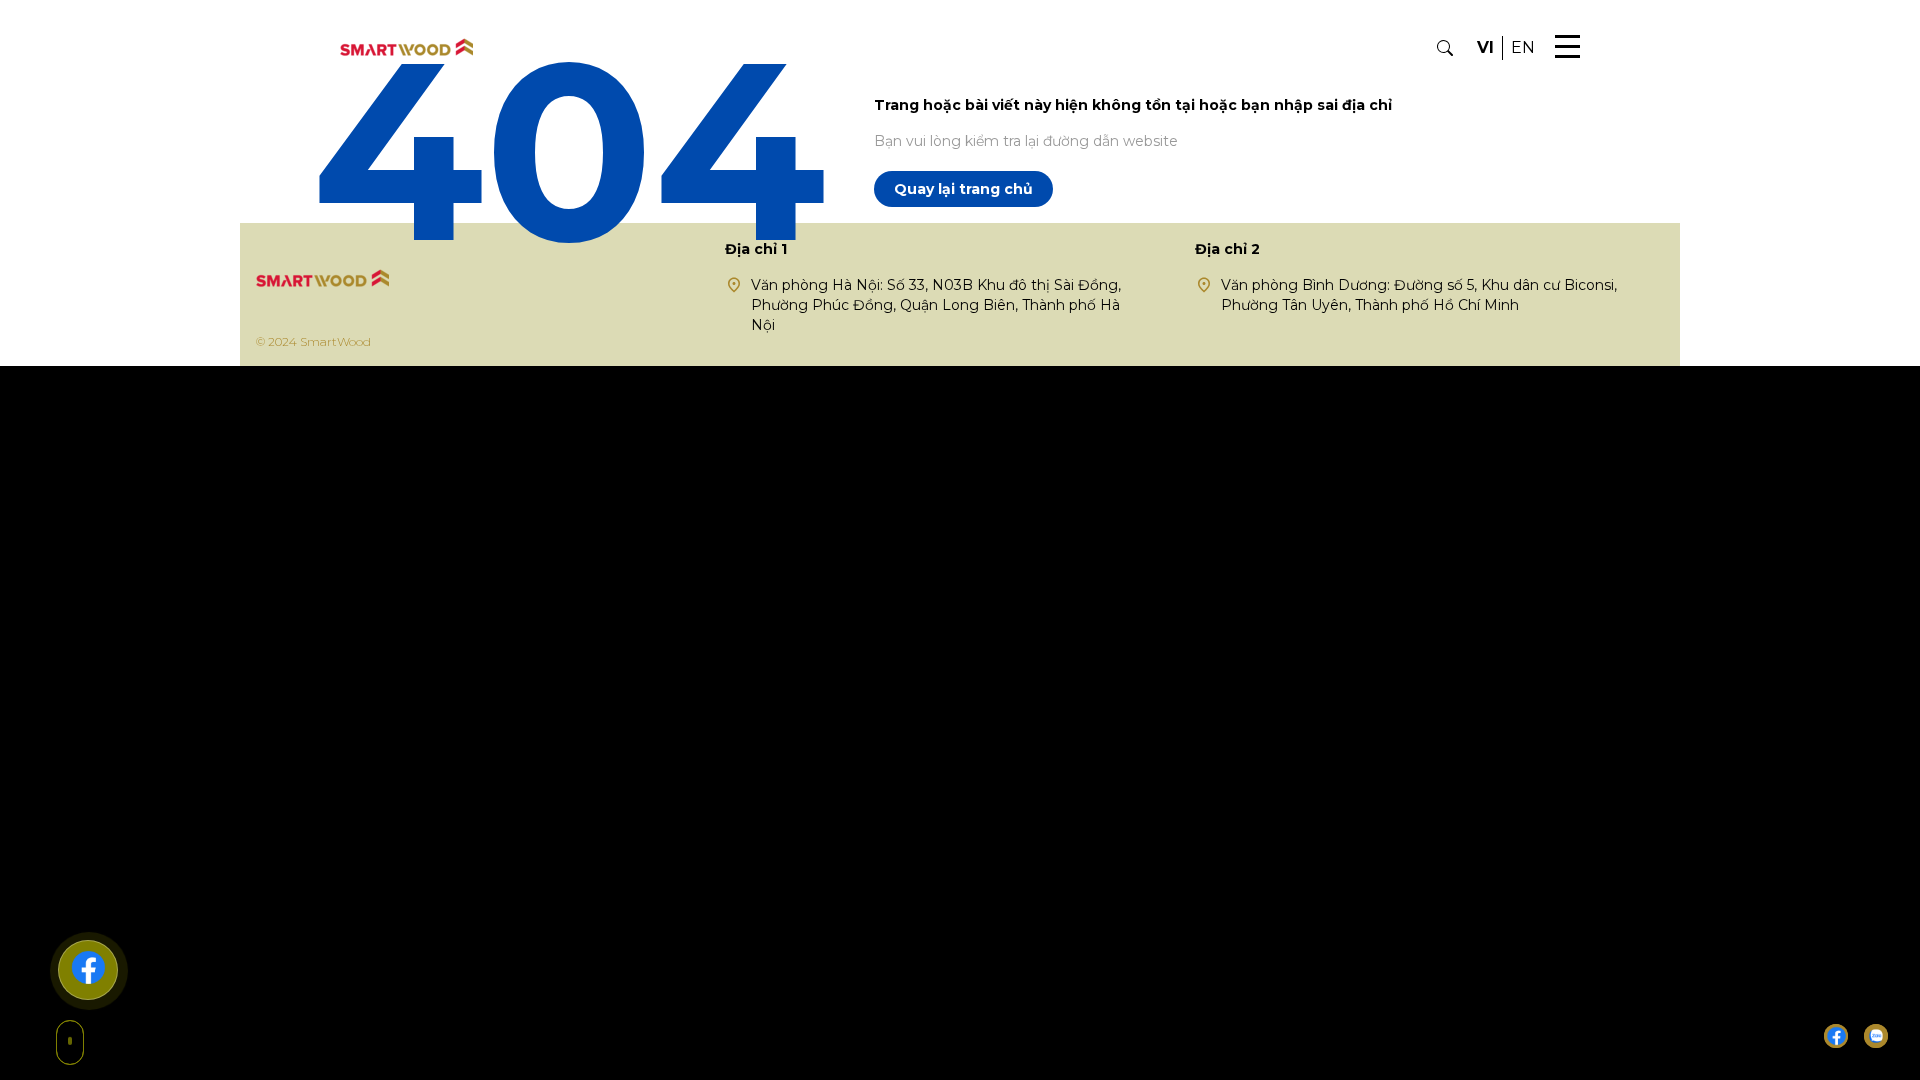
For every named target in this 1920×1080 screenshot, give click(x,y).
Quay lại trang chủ (963, 189)
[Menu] (1567, 47)
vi (1485, 47)
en (1523, 47)
